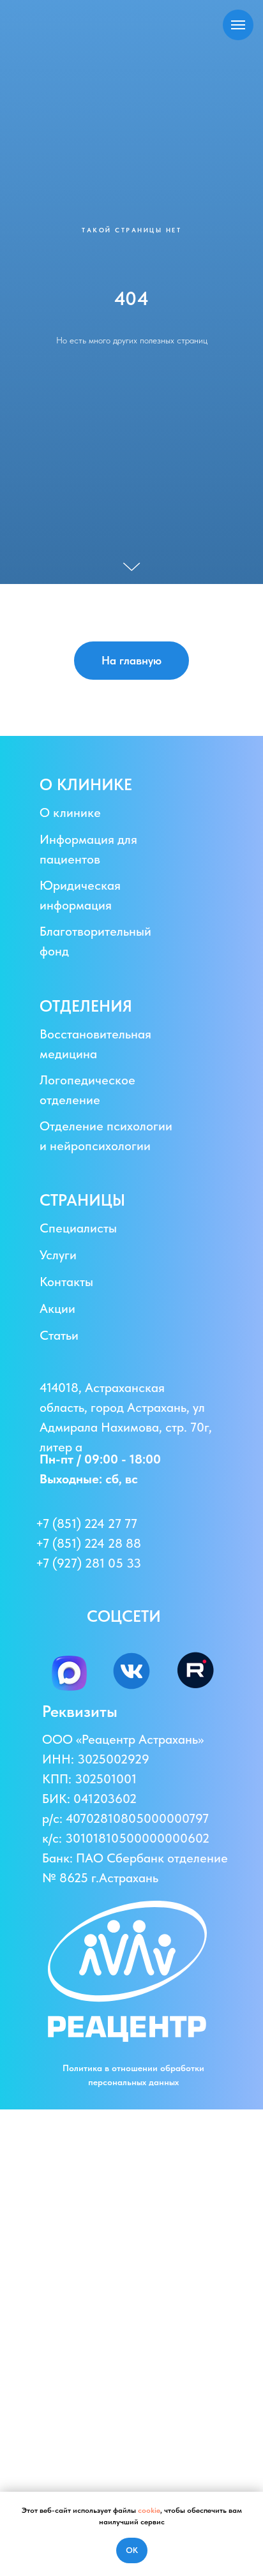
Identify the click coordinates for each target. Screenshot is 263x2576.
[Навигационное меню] (238, 25)
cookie (149, 2510)
